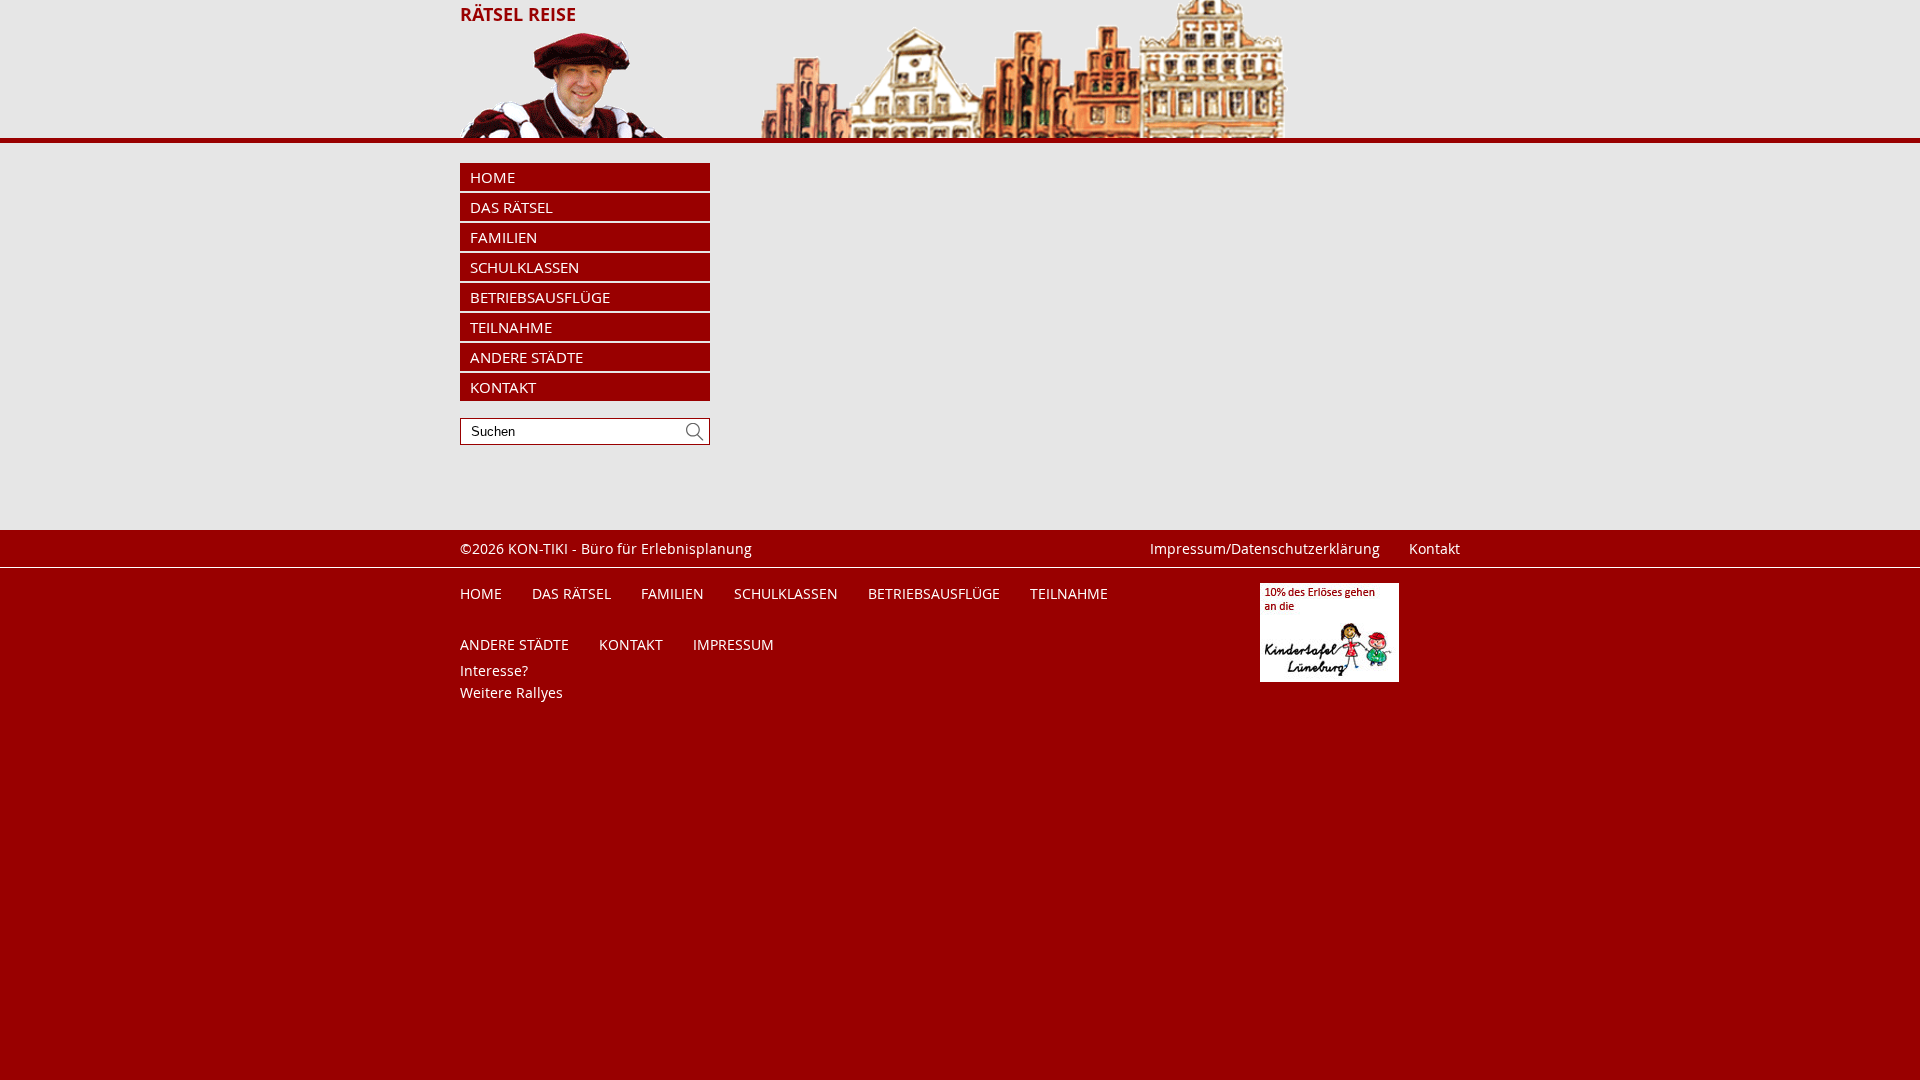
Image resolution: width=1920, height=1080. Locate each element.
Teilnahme (511, 327)
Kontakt (503, 387)
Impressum (733, 644)
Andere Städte (526, 357)
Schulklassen (524, 267)
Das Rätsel (511, 207)
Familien (503, 237)
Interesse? (494, 670)
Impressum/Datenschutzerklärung (1265, 548)
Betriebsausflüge (540, 297)
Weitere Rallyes (511, 692)
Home (492, 177)
